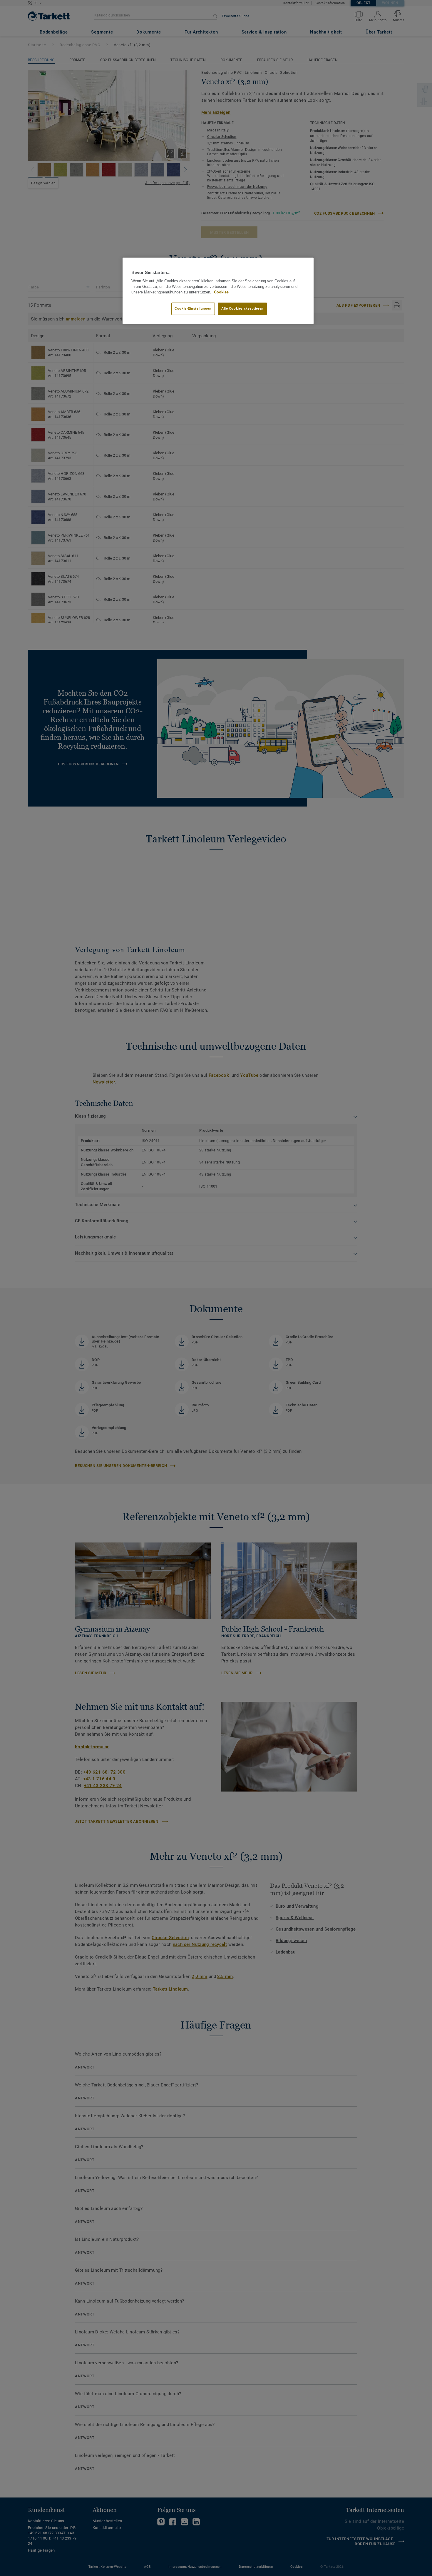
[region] (218, 291)
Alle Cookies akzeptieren (242, 308)
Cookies (221, 292)
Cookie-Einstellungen (193, 308)
